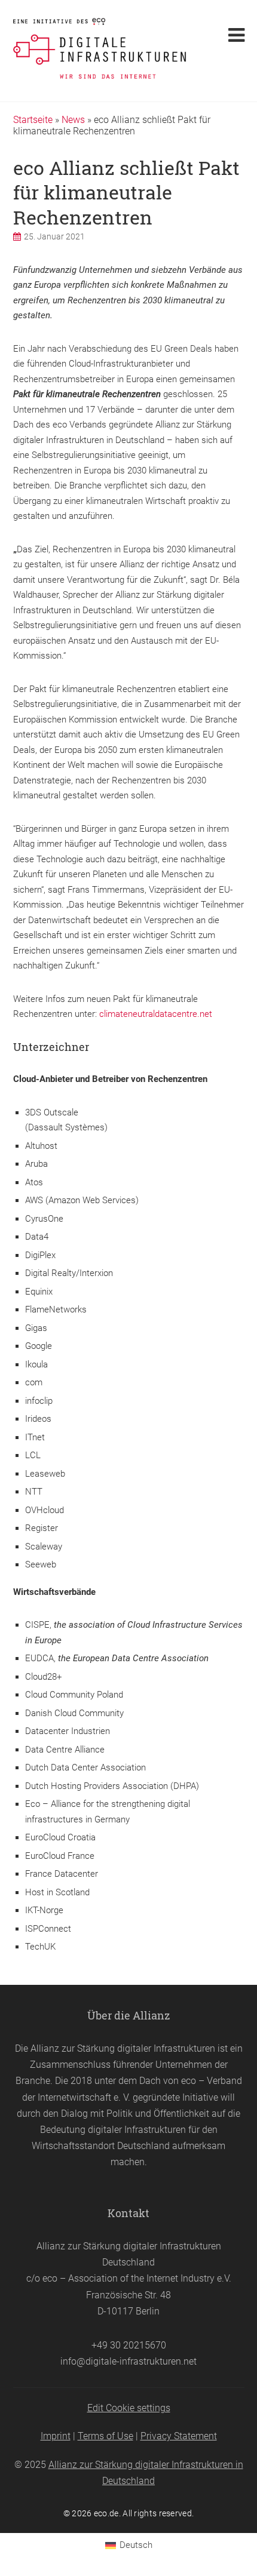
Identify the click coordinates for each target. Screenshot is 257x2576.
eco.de (106, 2513)
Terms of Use (105, 2436)
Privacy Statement (179, 2436)
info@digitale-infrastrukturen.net (128, 2361)
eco (189, 2081)
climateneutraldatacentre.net (156, 1014)
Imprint (56, 2436)
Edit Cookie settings (129, 2408)
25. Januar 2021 (54, 236)
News (73, 120)
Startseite (33, 120)
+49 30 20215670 (129, 2345)
